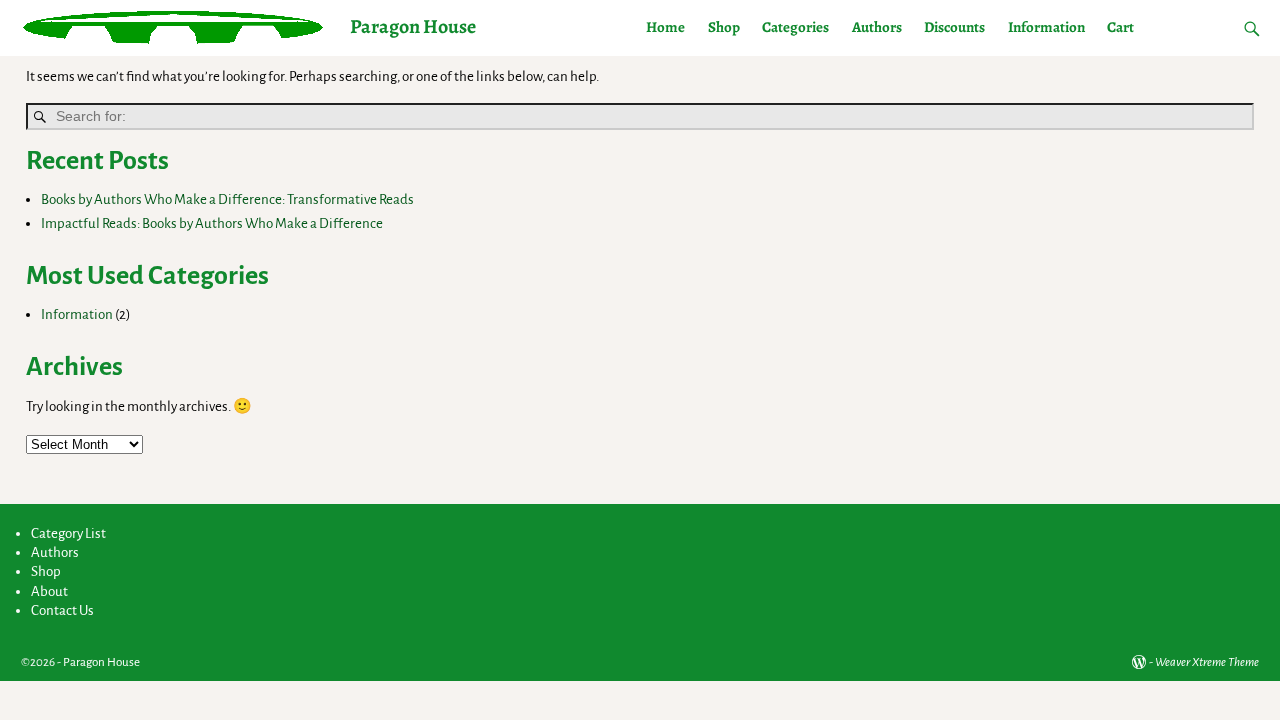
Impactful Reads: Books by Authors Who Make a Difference (212, 223)
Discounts (954, 27)
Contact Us (62, 610)
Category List (68, 533)
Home (665, 27)
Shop (724, 27)
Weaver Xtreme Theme (1207, 662)
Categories (795, 27)
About (49, 591)
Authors (877, 27)
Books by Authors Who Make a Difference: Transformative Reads (227, 199)
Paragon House (413, 26)
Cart (1120, 27)
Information (1046, 27)
